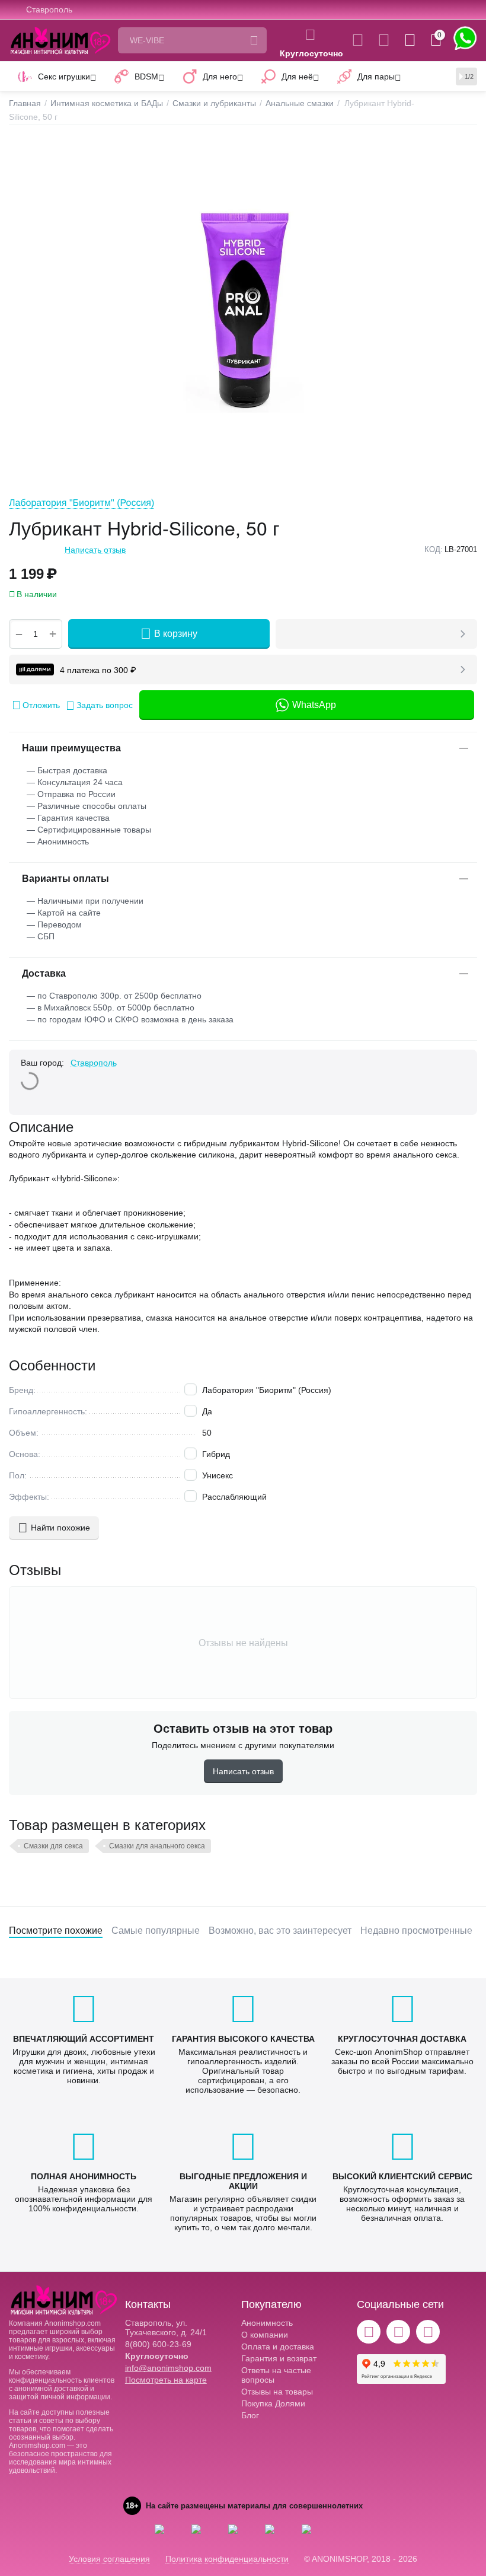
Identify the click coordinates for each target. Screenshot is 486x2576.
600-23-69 (158, 2344)
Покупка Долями (273, 2403)
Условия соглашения (109, 2559)
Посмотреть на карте (166, 2380)
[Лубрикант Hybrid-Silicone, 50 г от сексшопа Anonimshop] (243, 309)
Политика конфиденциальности (227, 2559)
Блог (250, 2415)
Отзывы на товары (277, 2392)
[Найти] (254, 40)
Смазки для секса (53, 1846)
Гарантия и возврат (279, 2358)
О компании (265, 2335)
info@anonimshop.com (168, 2368)
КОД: (434, 549)
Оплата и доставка (278, 2347)
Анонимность (267, 2323)
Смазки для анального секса (157, 1846)
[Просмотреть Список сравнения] (358, 40)
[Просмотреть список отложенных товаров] (384, 40)
